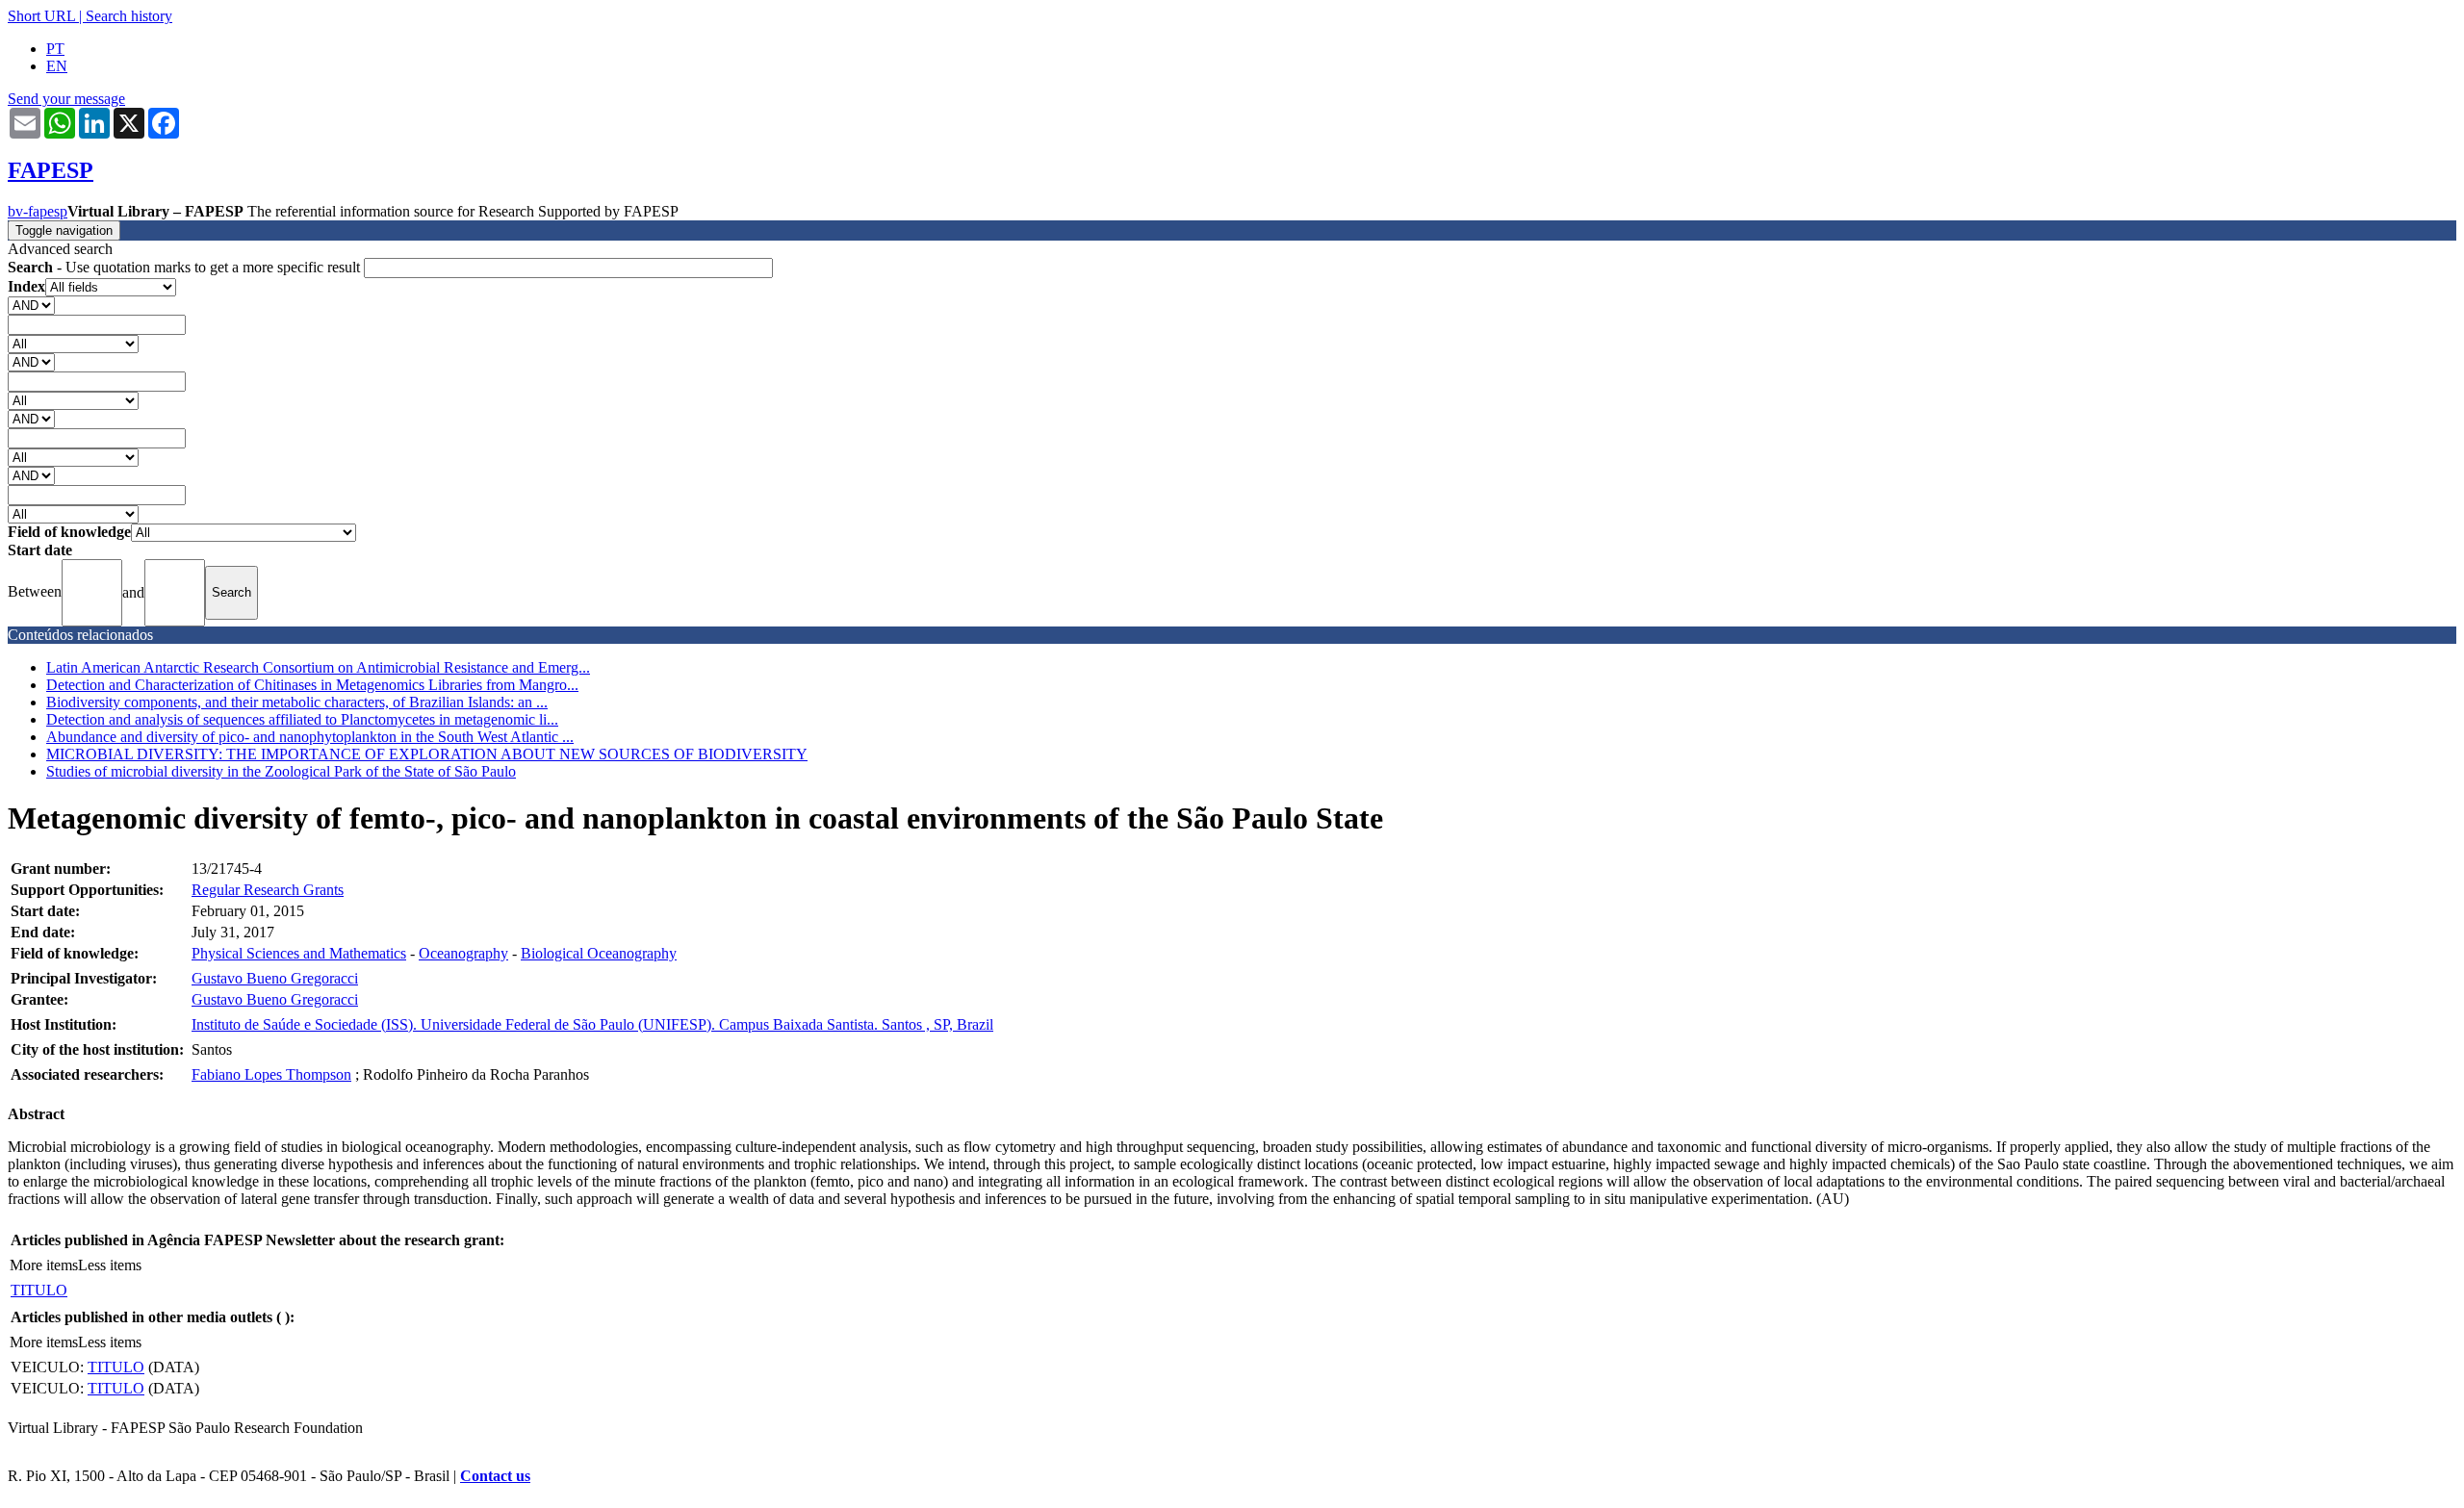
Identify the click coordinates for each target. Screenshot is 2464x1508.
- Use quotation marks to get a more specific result (186, 267)
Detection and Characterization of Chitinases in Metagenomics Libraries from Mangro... (312, 685)
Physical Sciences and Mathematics (299, 953)
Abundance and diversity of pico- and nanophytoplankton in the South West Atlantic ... (310, 737)
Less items (110, 1265)
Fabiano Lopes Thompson (271, 1074)
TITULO (39, 1290)
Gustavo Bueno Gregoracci (275, 978)
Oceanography (463, 953)
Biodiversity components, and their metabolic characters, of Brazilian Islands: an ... (297, 702)
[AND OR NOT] (31, 305)
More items (44, 1265)
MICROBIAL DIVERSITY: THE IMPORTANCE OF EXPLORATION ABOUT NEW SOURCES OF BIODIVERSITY (427, 754)
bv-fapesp (38, 211)
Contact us (495, 1476)
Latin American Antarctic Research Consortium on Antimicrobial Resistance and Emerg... (318, 667)
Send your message (66, 99)
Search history (129, 16)
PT (55, 49)
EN (57, 66)
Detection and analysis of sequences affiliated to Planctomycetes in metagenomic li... (302, 719)
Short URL (41, 16)
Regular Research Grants (268, 890)
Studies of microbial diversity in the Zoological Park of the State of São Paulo (281, 771)
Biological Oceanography (599, 953)
